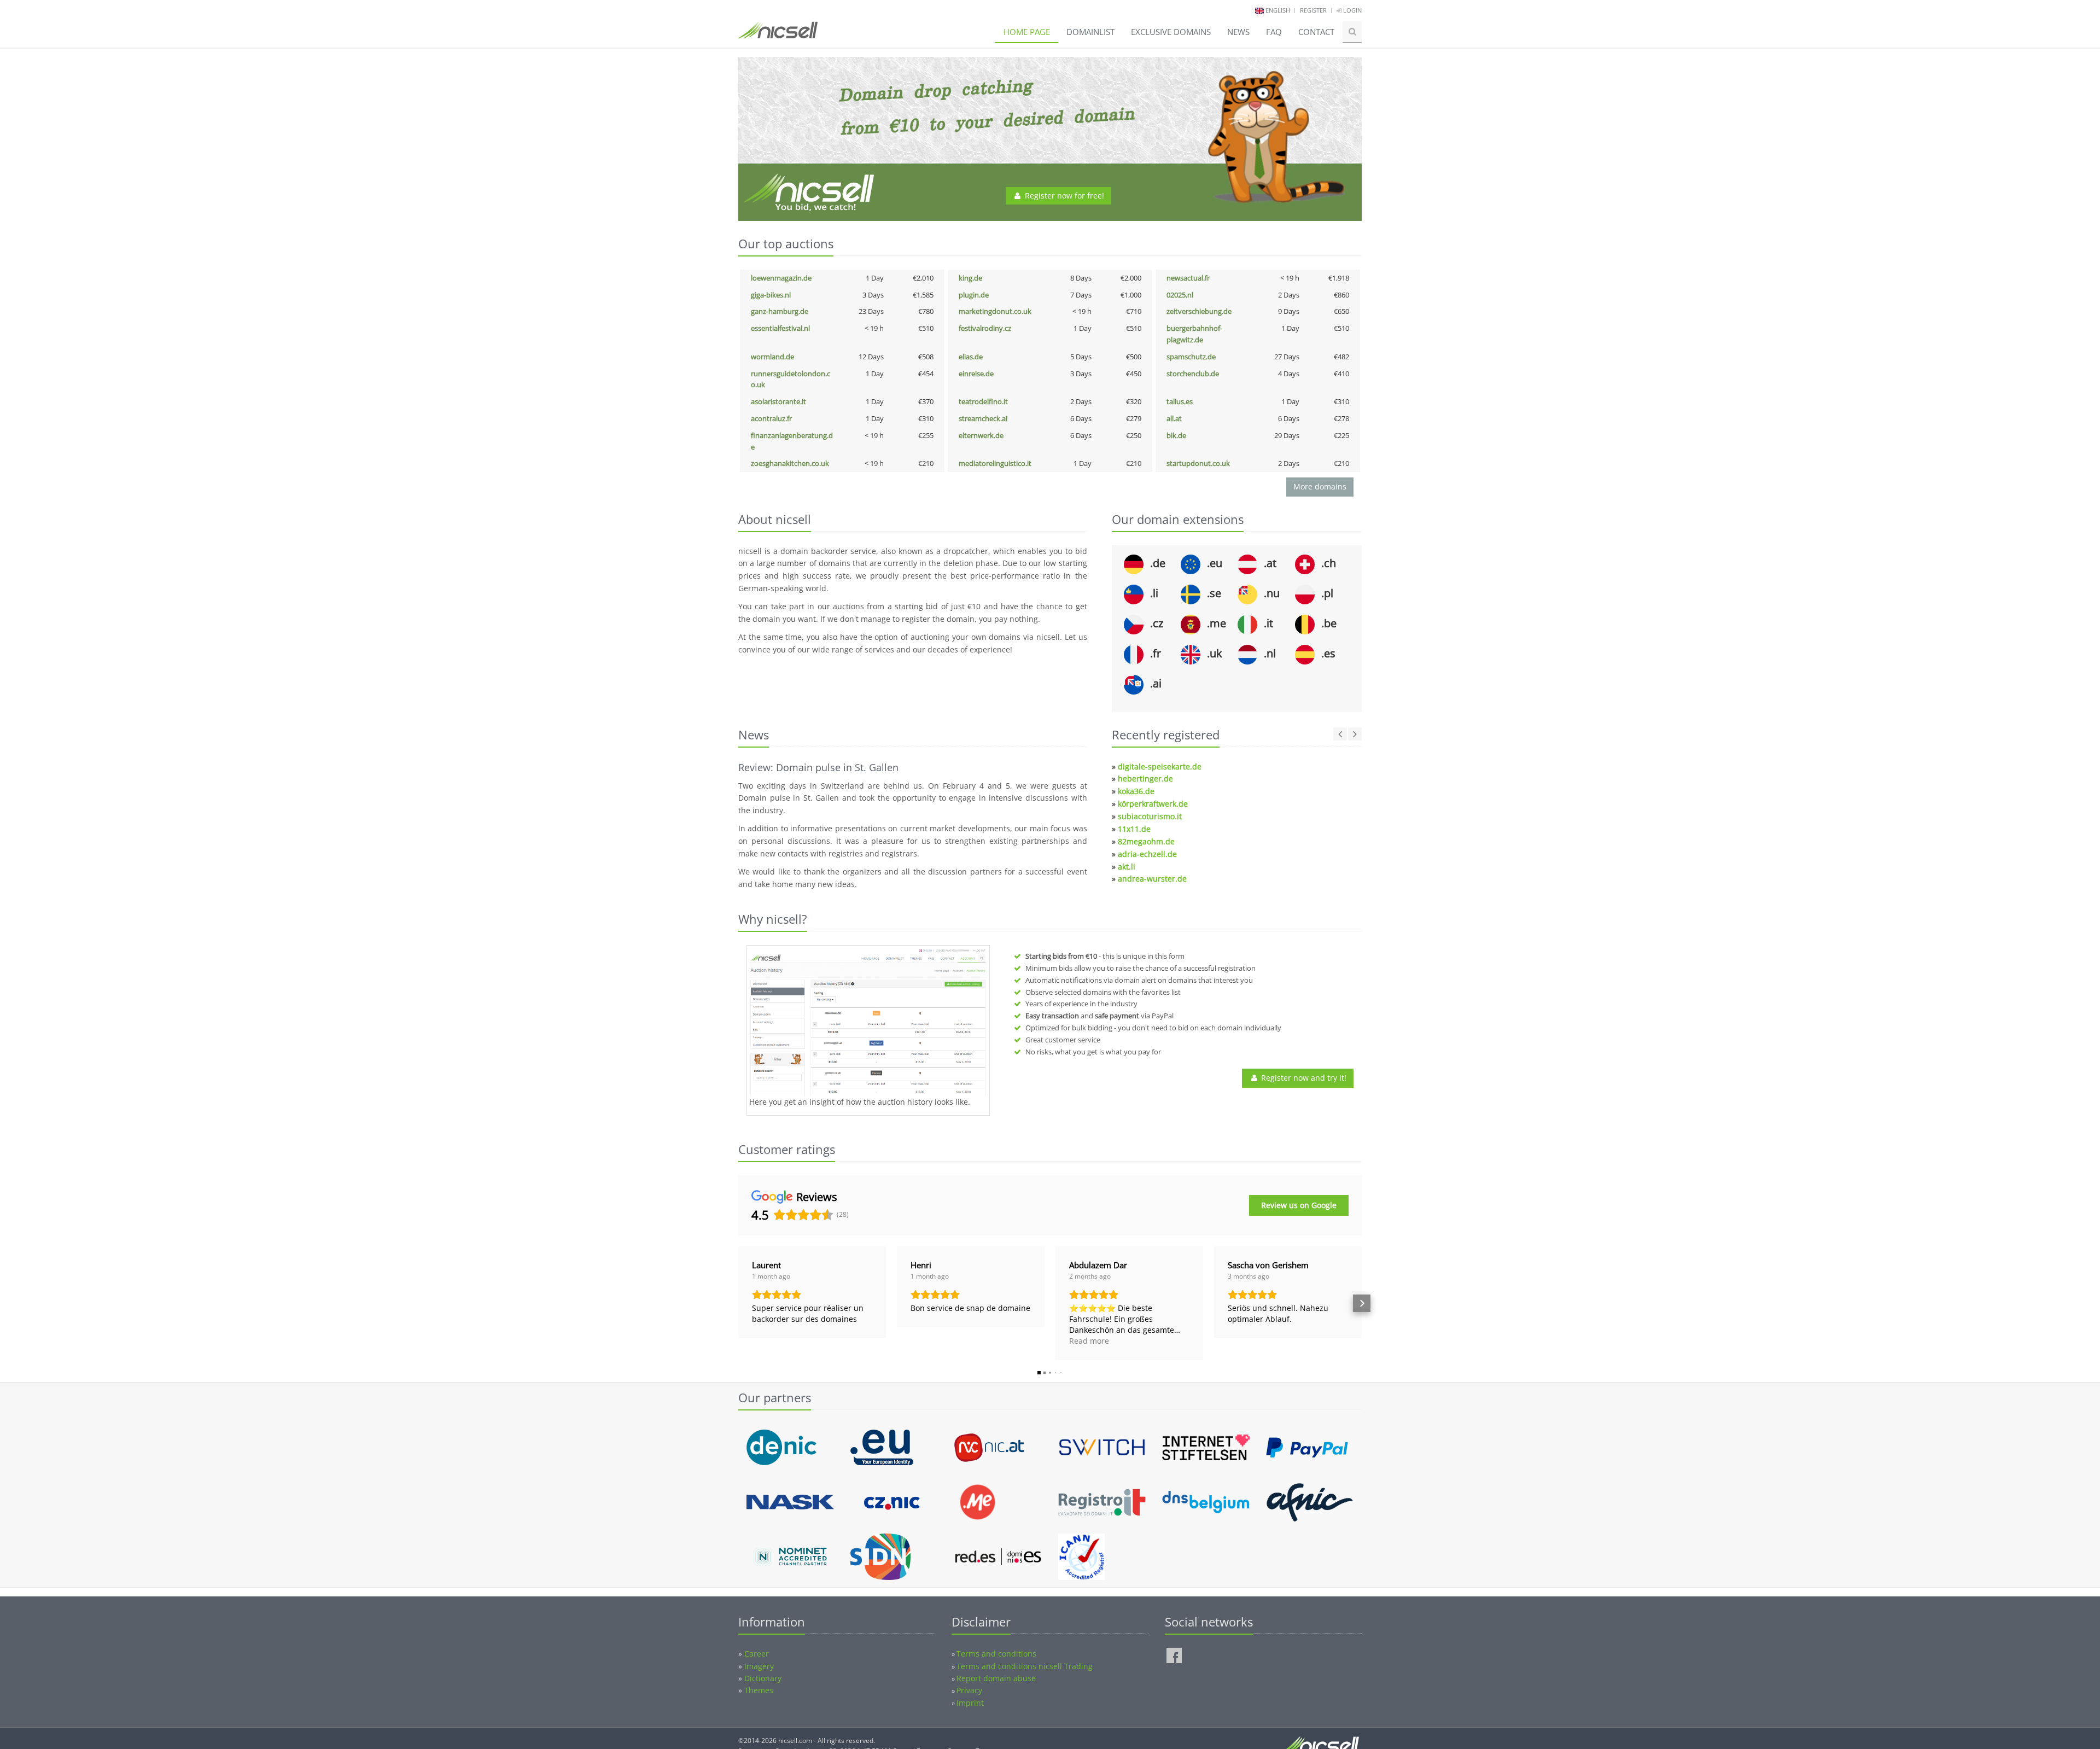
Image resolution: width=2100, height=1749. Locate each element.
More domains (1320, 486)
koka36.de (1136, 791)
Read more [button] (1089, 1341)
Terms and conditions (996, 1654)
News (1238, 32)
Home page (1027, 32)
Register (1313, 10)
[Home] (778, 35)
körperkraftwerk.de (1153, 804)
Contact (1316, 32)
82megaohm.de (1146, 841)
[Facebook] (1174, 1655)
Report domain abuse (996, 1678)
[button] (738, 1303)
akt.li (1127, 867)
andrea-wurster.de (1152, 879)
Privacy (969, 1690)
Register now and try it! (1303, 1078)
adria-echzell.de (1147, 854)
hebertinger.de (1145, 779)
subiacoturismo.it (1150, 816)
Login (1352, 10)
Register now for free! (1063, 196)
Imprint (970, 1703)
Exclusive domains (1171, 32)
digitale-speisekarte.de (1160, 766)
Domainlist (1090, 32)
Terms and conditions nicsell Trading (1025, 1666)
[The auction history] (868, 1022)
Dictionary (763, 1678)
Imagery (759, 1666)
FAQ (1274, 32)
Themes (759, 1690)
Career (757, 1654)
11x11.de (1134, 829)
